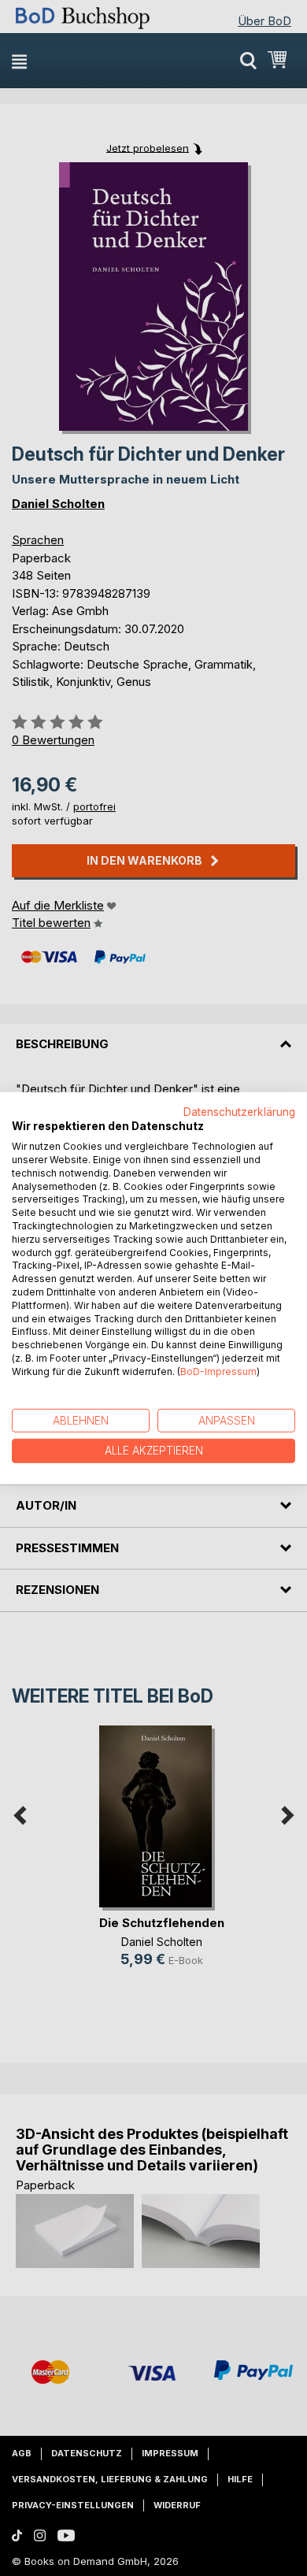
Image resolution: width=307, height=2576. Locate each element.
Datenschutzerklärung (239, 1111)
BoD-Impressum (218, 1371)
